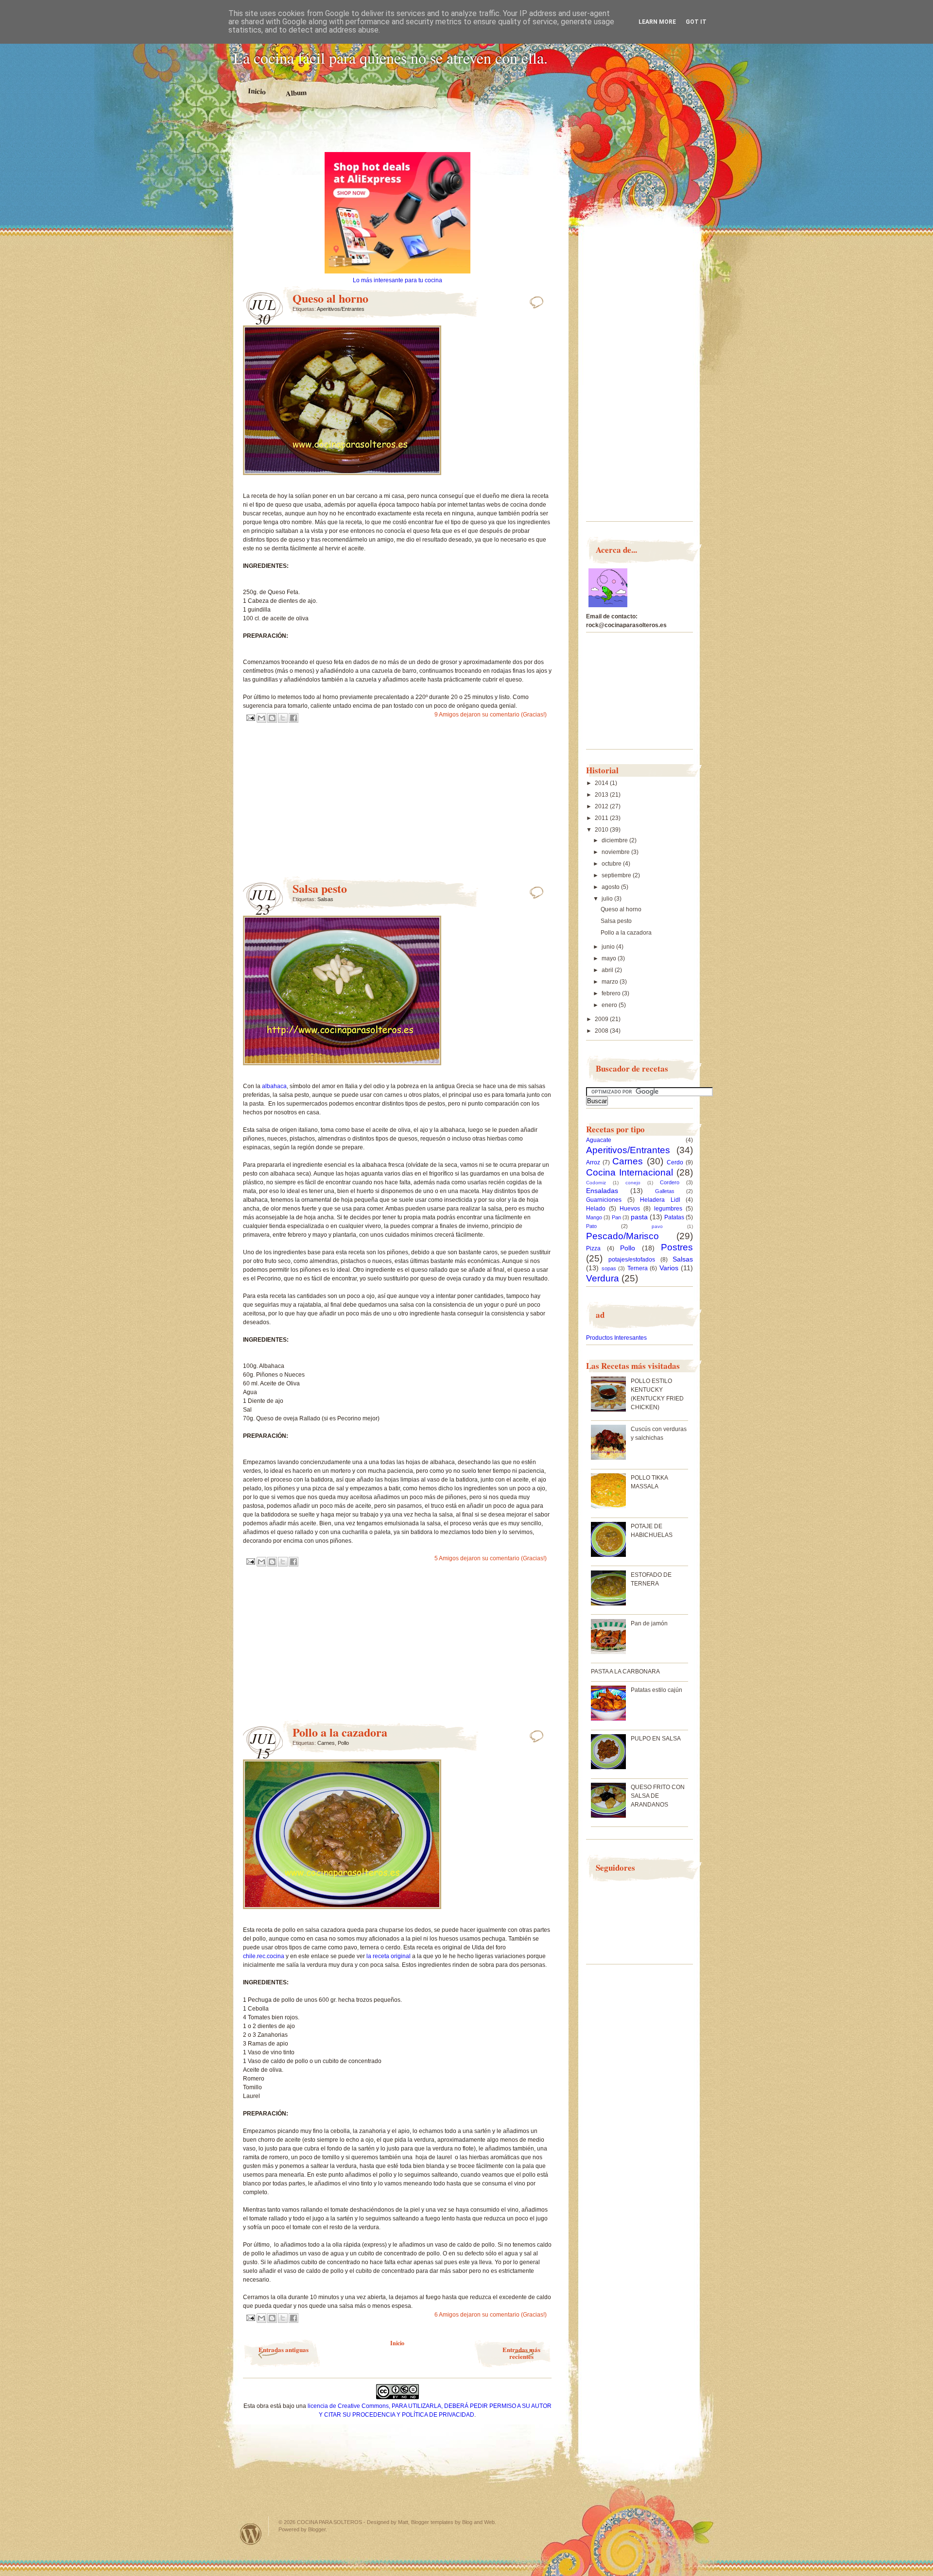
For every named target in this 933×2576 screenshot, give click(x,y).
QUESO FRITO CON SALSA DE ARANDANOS (658, 1796)
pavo (657, 1226)
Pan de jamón (649, 1623)
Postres (677, 1247)
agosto (611, 887)
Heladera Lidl (660, 1200)
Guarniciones (604, 1200)
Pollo (343, 1743)
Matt (403, 2522)
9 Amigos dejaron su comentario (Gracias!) (491, 715)
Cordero (670, 1182)
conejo (633, 1183)
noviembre (616, 852)
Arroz (593, 1162)
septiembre (617, 875)
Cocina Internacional (630, 1172)
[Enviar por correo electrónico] (261, 718)
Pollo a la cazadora (340, 1732)
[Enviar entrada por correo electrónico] (250, 717)
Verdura (603, 1278)
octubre (612, 864)
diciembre (615, 840)
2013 (602, 795)
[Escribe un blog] (272, 718)
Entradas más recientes (521, 2353)
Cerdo (675, 1162)
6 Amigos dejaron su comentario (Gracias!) (491, 2315)
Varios (669, 1268)
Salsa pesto (320, 888)
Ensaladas (602, 1191)
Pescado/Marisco (622, 1236)
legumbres (668, 1209)
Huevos (630, 1209)
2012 (602, 806)
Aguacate (599, 1140)
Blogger (317, 2529)
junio (609, 947)
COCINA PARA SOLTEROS (329, 2522)
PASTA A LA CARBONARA (625, 1672)
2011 (602, 818)
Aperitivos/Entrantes (341, 309)
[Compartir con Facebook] (294, 718)
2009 (602, 1019)
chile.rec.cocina (264, 1956)
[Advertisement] (397, 135)
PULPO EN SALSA (656, 1739)
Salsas (325, 899)
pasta (639, 1217)
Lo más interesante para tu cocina (397, 280)
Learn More (657, 22)
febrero (612, 993)
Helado (596, 1209)
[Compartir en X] (283, 718)
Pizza (593, 1248)
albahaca (274, 1086)
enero (610, 1005)
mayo (610, 958)
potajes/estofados (632, 1260)
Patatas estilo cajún (657, 1690)
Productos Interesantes (616, 1338)
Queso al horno (330, 298)
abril (608, 970)
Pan (616, 1217)
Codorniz (596, 1183)
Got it (696, 22)
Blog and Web (478, 2522)
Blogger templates (432, 2522)
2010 (602, 830)
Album (296, 93)
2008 (602, 1031)
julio (608, 899)
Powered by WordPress (251, 2534)
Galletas (665, 1191)
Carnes (326, 1743)
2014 (602, 783)
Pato (591, 1226)
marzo (611, 982)
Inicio (257, 91)
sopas (609, 1268)
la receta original (389, 1956)
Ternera (638, 1268)
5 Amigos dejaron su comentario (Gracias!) (491, 1558)
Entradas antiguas (284, 2349)
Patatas (674, 1217)
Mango (594, 1217)
